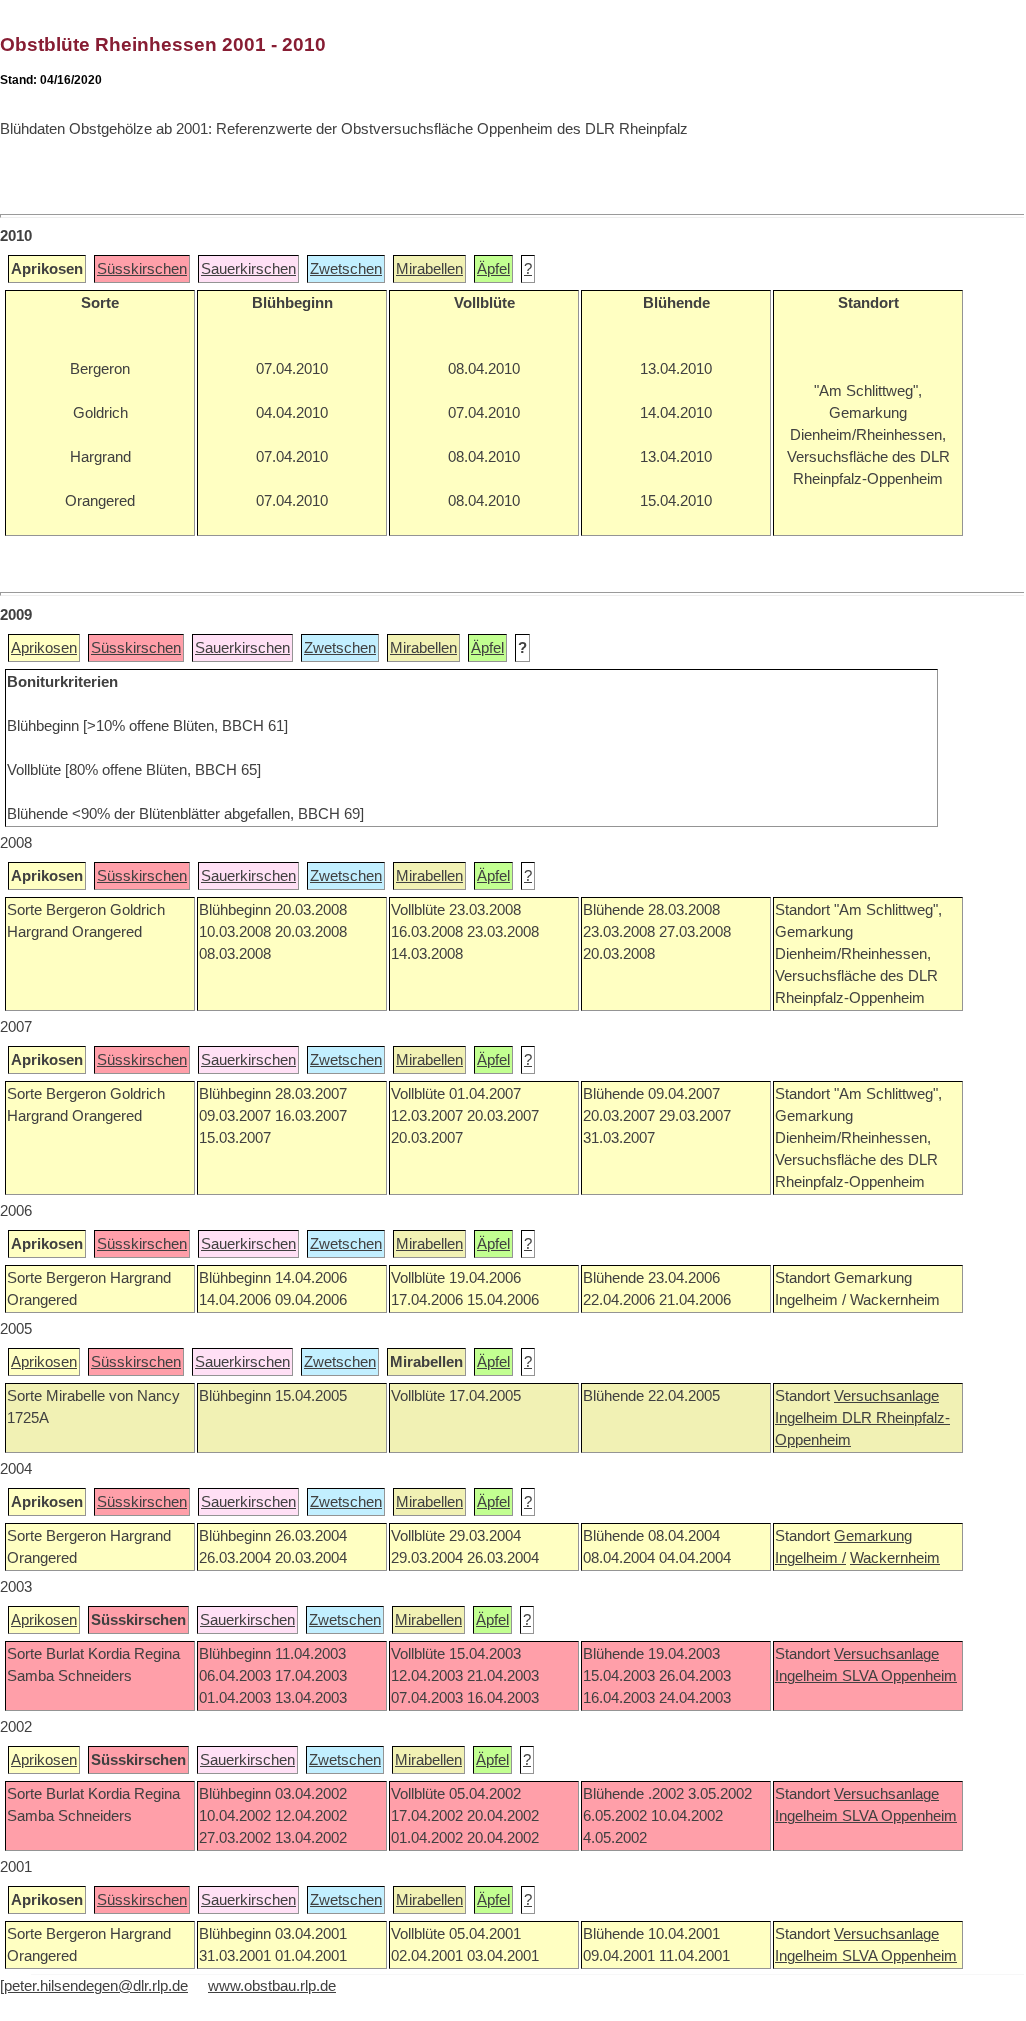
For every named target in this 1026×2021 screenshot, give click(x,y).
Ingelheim (808, 1418)
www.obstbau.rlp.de (272, 1986)
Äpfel (493, 269)
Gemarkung (873, 1536)
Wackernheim (895, 1558)
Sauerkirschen (248, 269)
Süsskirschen (142, 269)
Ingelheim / (810, 1558)
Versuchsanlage (886, 1396)
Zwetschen (346, 269)
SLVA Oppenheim (899, 1676)
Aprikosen (44, 648)
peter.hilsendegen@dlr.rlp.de (96, 1986)
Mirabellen (429, 269)
